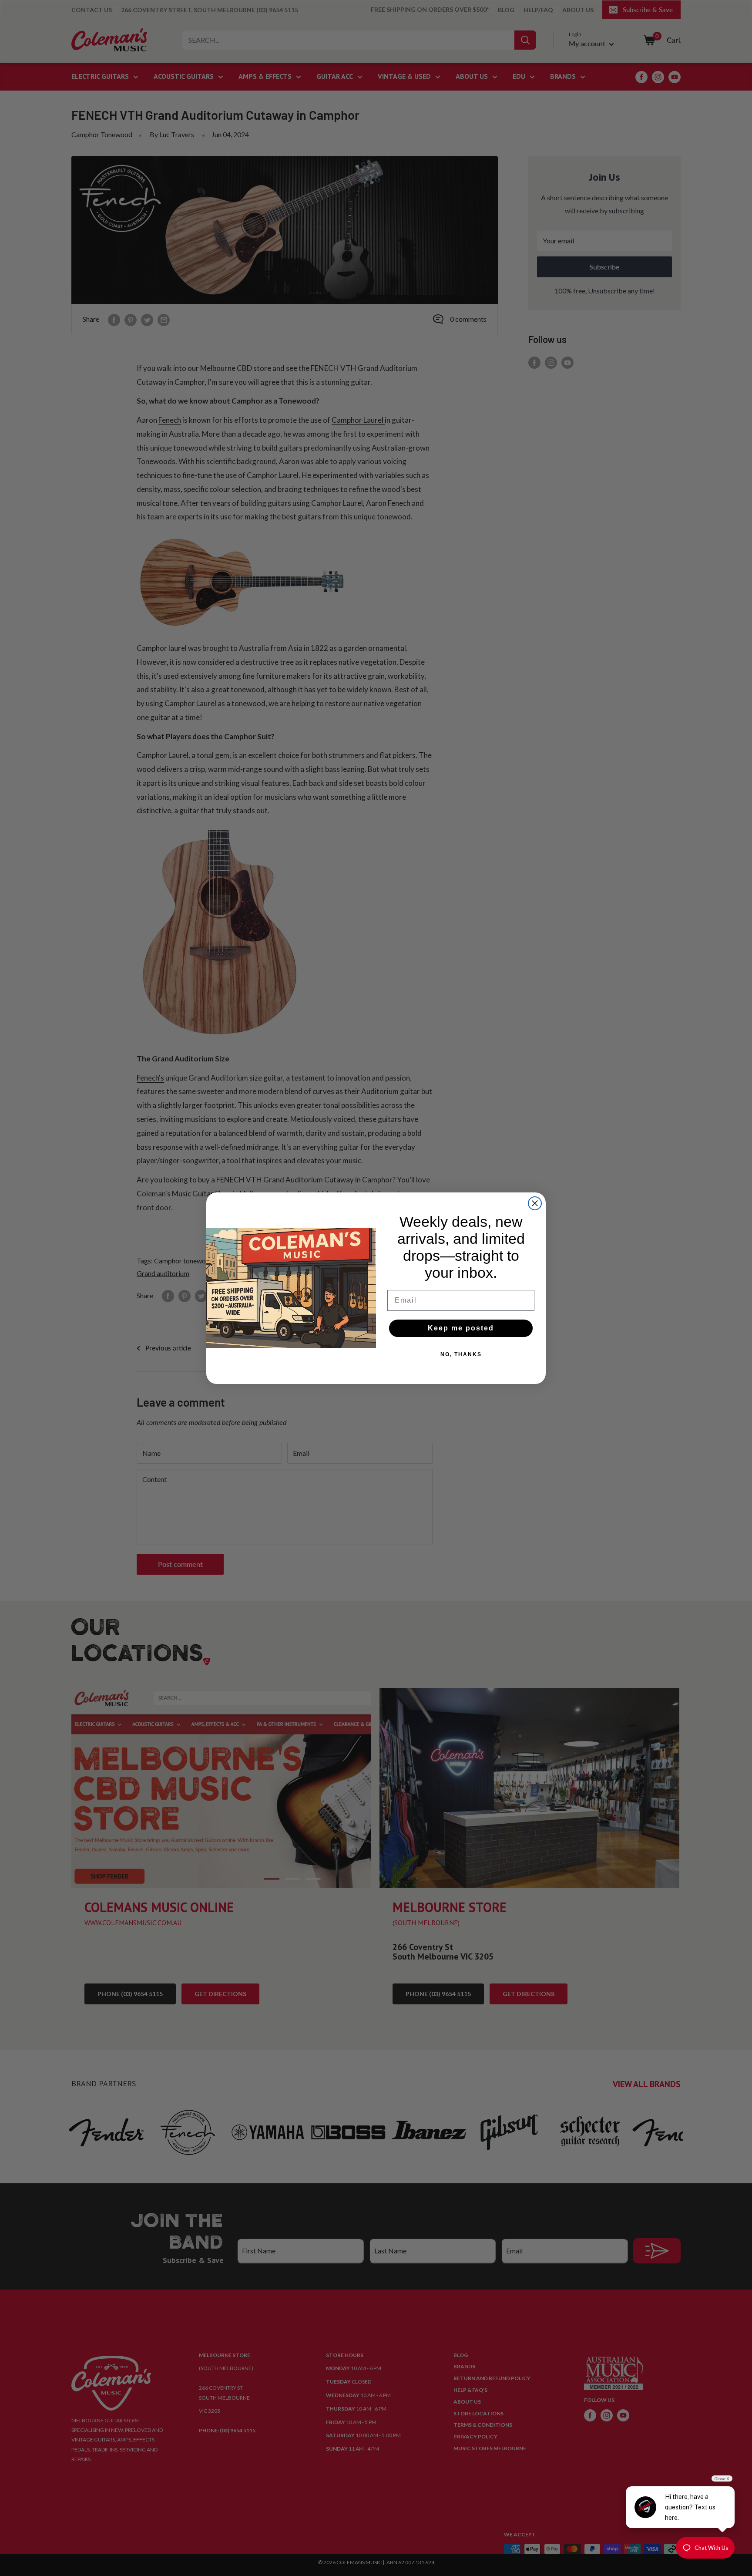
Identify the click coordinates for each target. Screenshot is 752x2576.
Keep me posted (461, 1328)
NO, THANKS (461, 1354)
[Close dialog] (535, 1203)
